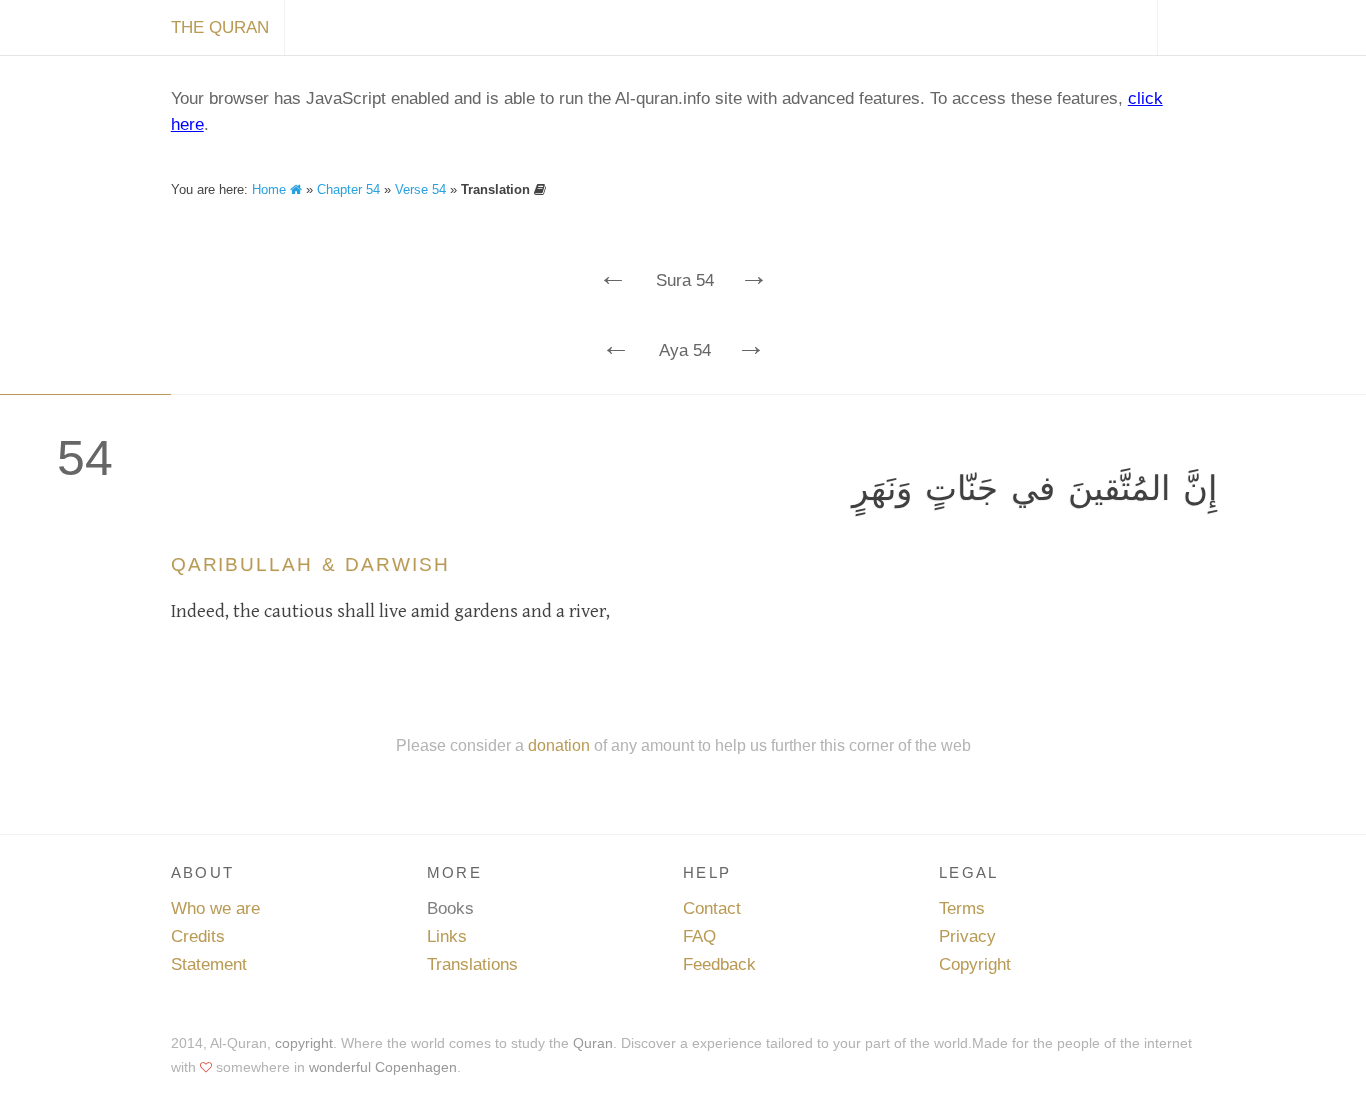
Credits (198, 936)
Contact (712, 908)
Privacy (967, 936)
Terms (962, 908)
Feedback (719, 964)
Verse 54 (420, 189)
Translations (472, 964)
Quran (593, 1043)
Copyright (975, 964)
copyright (304, 1043)
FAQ (699, 936)
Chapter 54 (348, 189)
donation (559, 745)
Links (447, 936)
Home (271, 189)
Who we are (215, 908)
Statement (209, 964)
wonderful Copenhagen (383, 1067)
